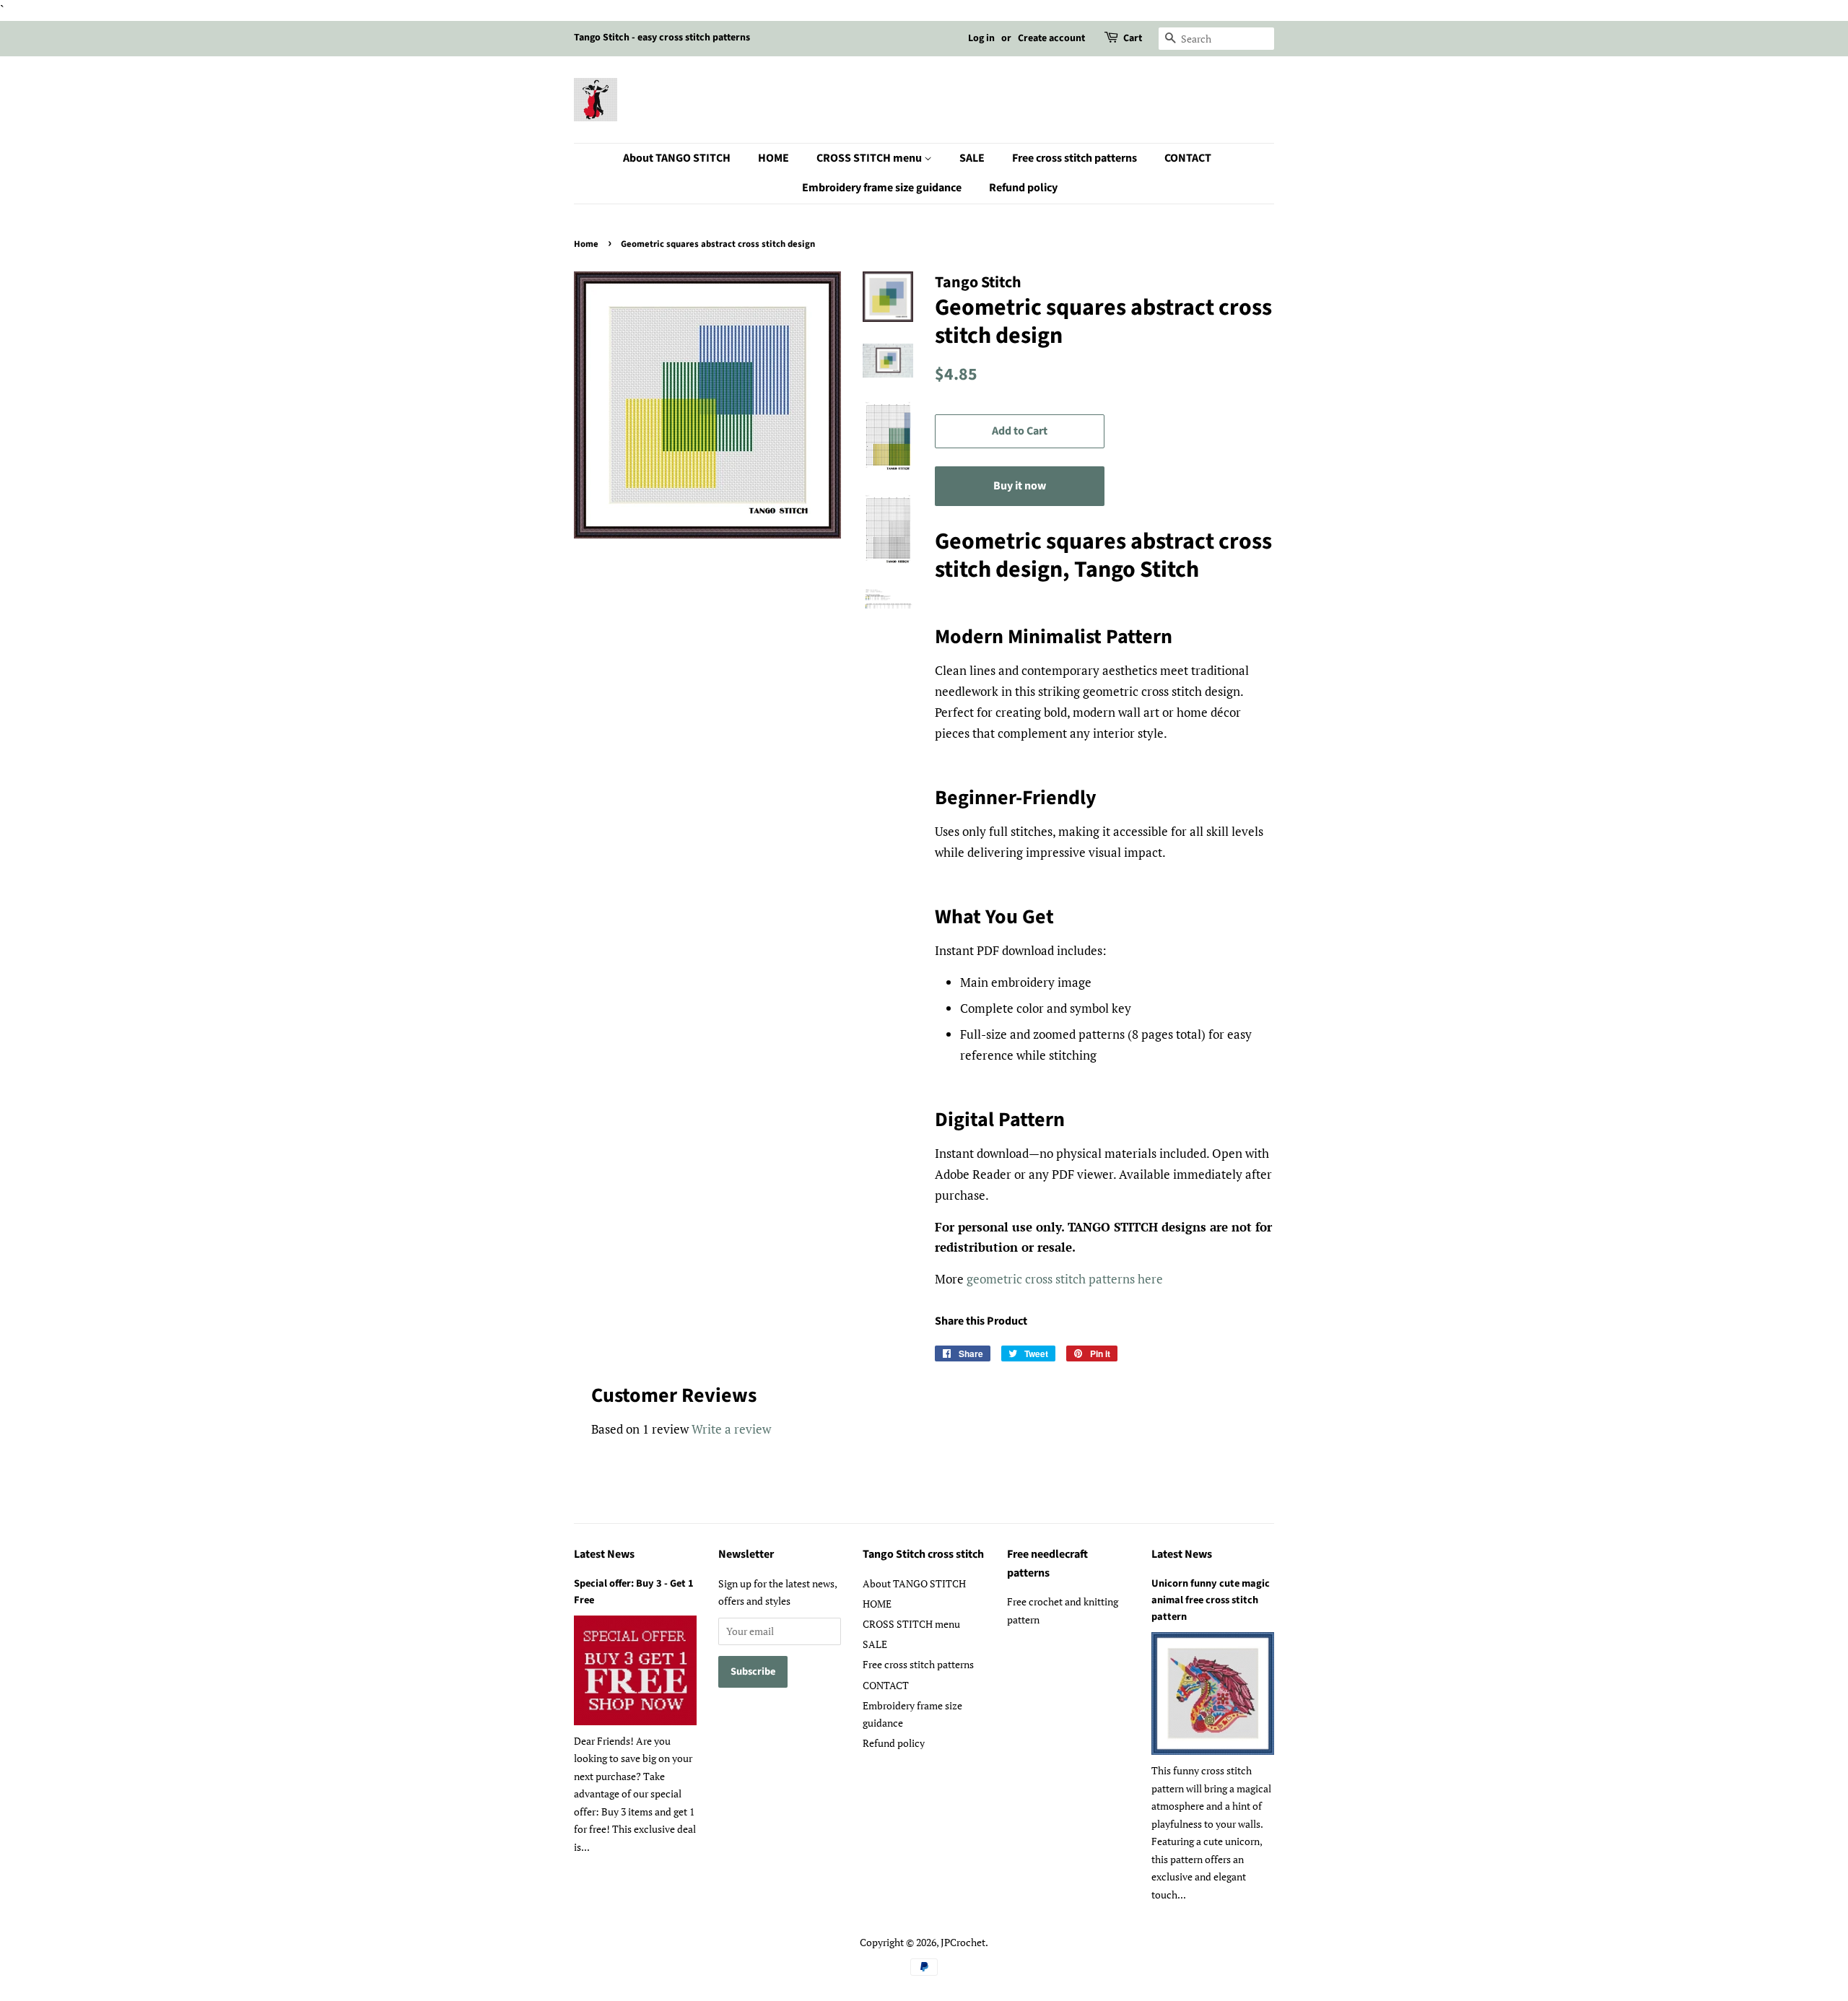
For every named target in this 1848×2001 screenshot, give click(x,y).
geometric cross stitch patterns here (1065, 1279)
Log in (981, 38)
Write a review (731, 1429)
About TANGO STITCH (677, 158)
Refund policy (1023, 188)
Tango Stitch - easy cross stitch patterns (662, 38)
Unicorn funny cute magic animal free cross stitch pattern (1211, 1600)
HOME (773, 158)
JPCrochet (963, 1942)
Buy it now (1020, 486)
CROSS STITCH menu (870, 158)
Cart (1133, 38)
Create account (1051, 38)
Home (586, 244)
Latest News (604, 1554)
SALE (972, 158)
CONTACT (1188, 158)
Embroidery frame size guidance (882, 188)
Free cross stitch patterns (1075, 158)
